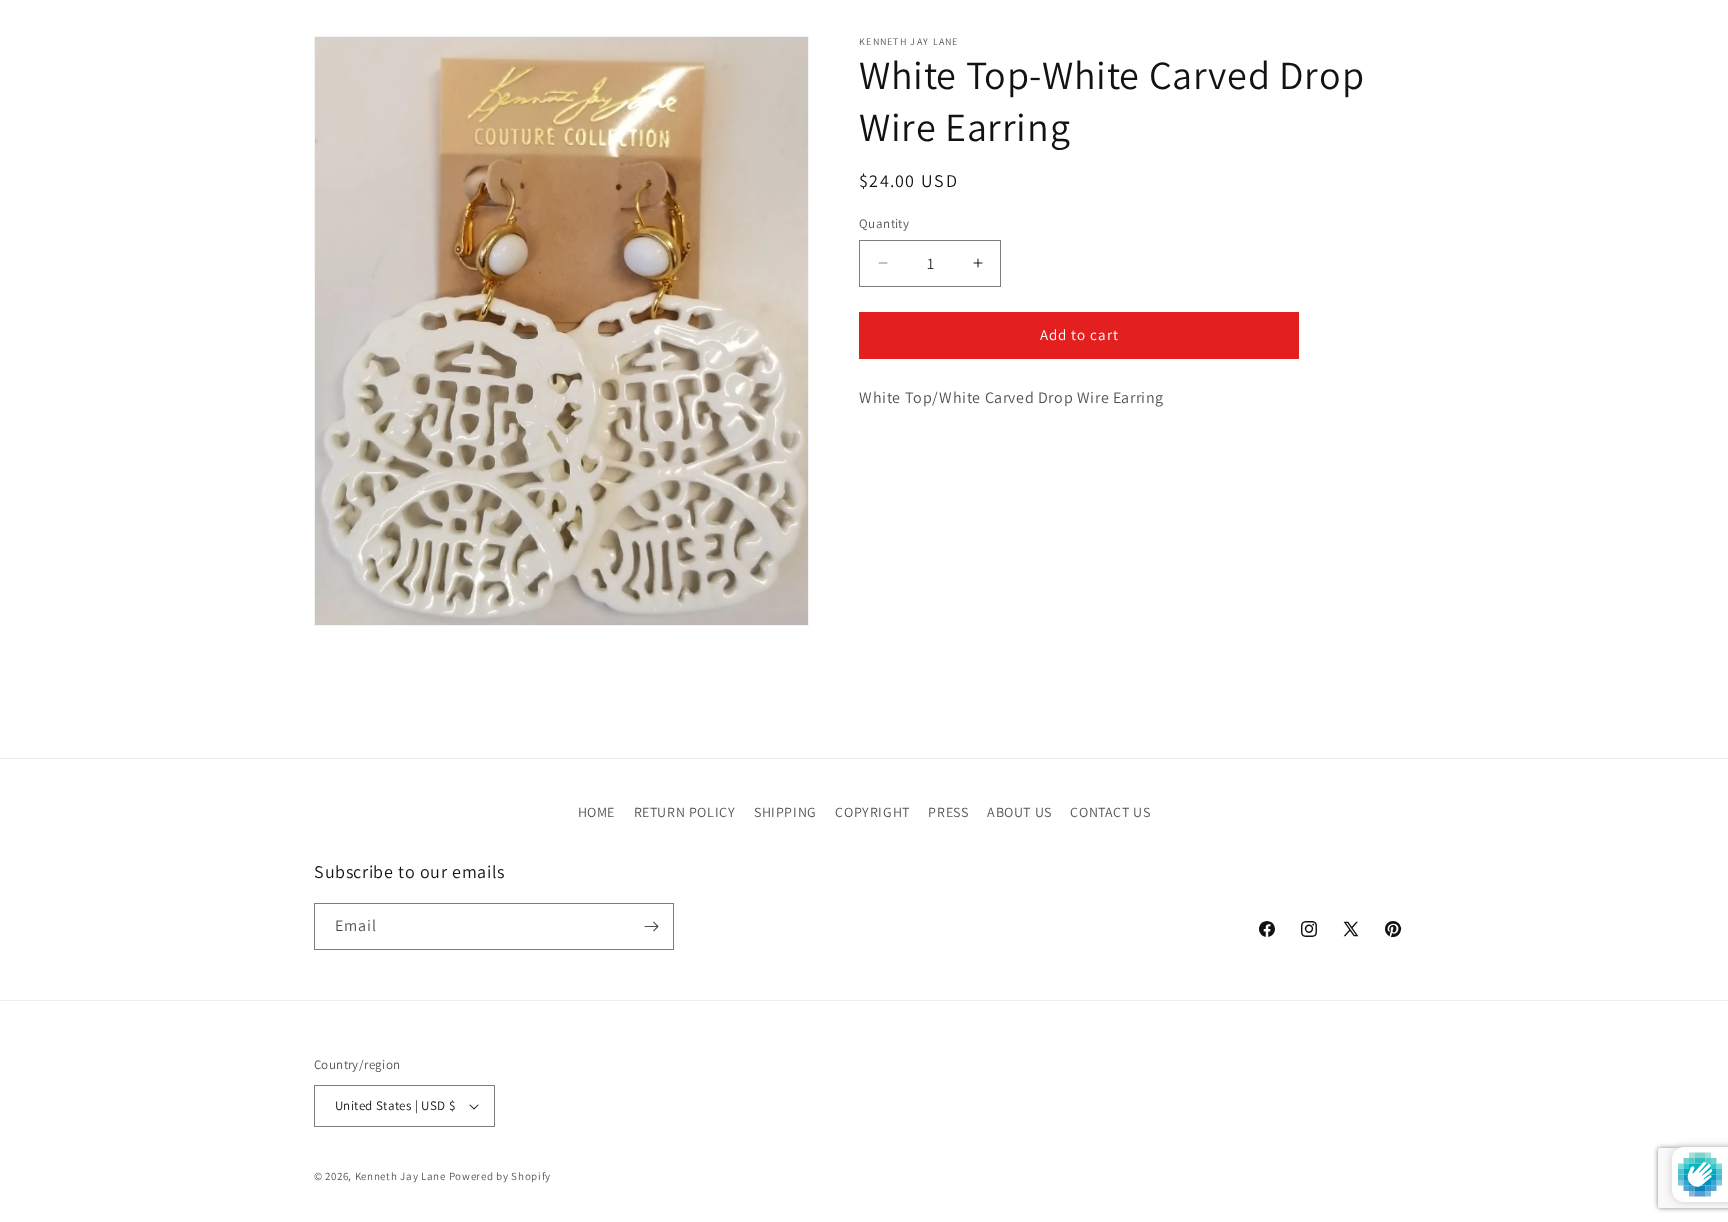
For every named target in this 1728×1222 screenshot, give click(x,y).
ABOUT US (1019, 812)
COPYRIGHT (872, 812)
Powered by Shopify (500, 1176)
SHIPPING (785, 812)
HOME (596, 812)
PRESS (948, 812)
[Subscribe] (651, 926)
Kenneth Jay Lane (400, 1176)
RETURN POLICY (685, 812)
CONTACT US (1110, 812)
